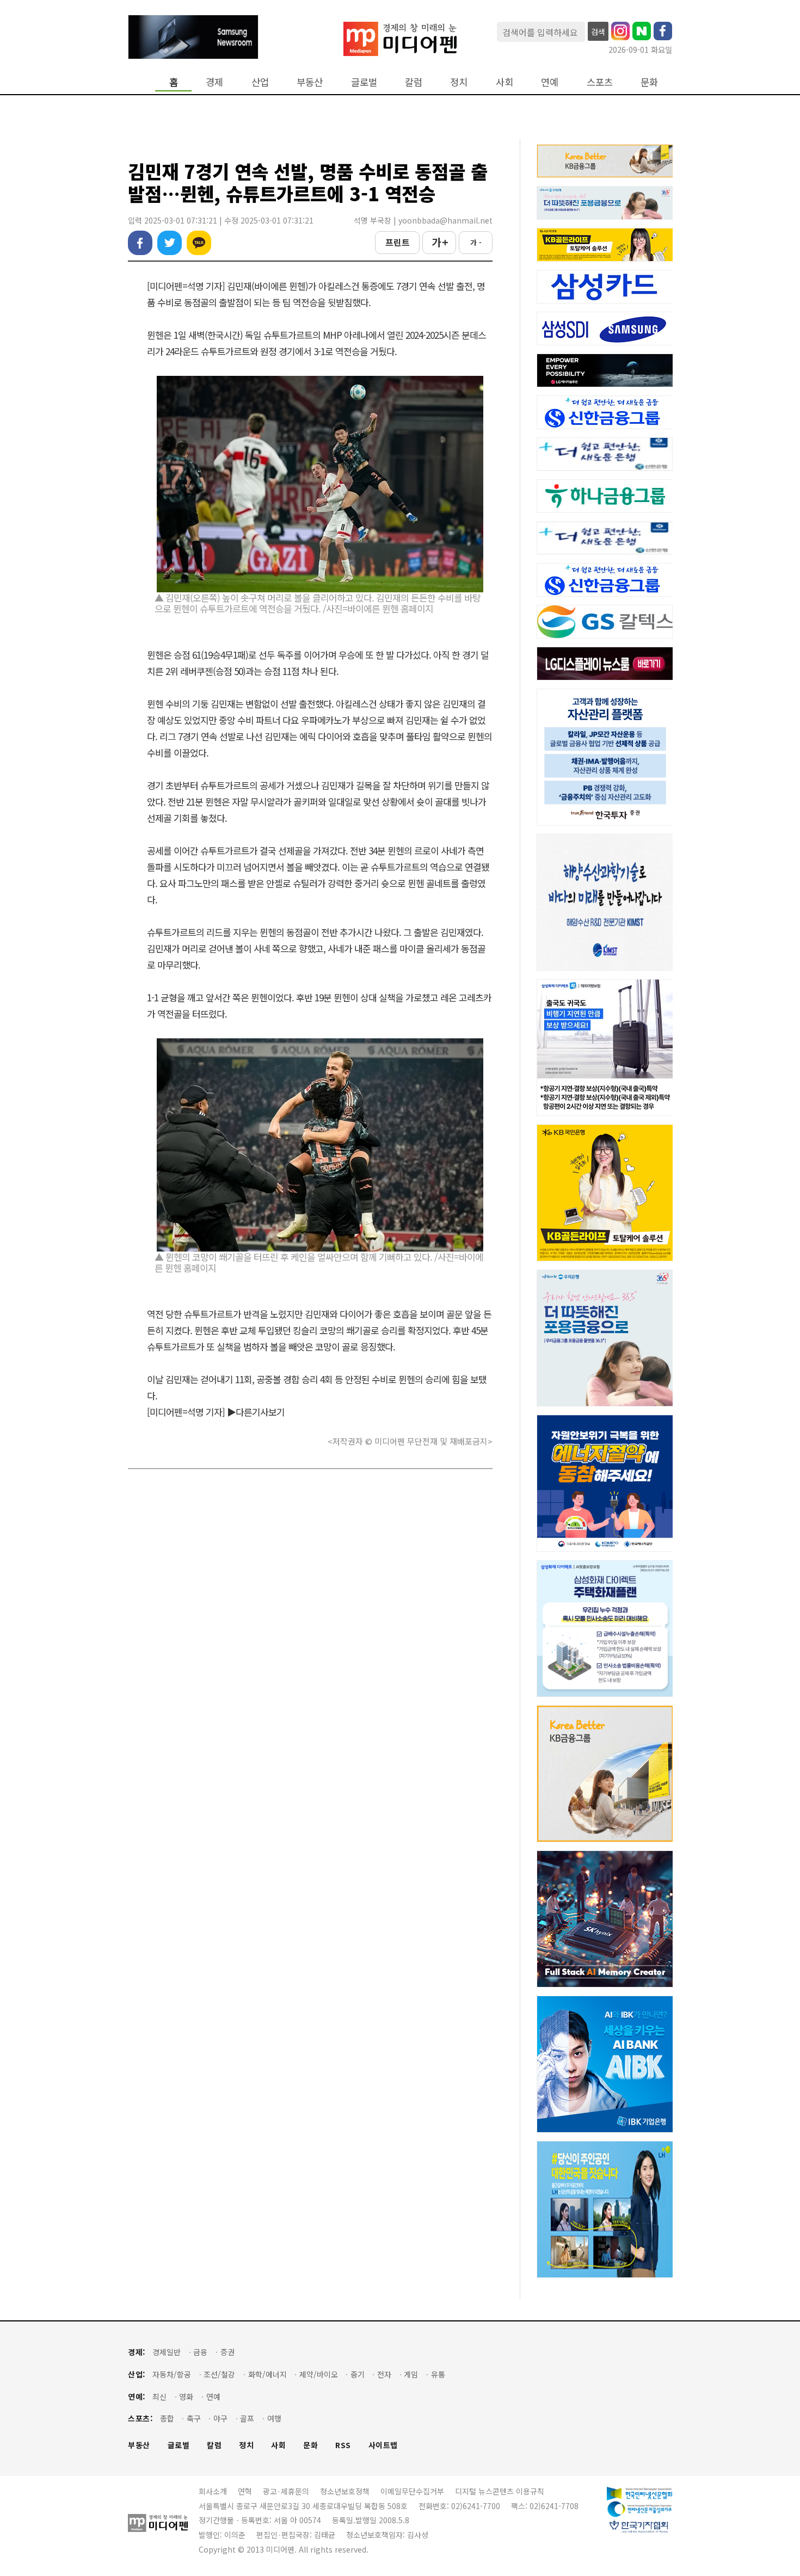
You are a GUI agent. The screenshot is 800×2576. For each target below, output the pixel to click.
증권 (227, 2352)
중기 (358, 2374)
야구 (220, 2419)
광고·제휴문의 (286, 2491)
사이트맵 (383, 2445)
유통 (438, 2374)
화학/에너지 (267, 2374)
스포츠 (600, 82)
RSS (343, 2445)
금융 (200, 2352)
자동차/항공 (172, 2374)
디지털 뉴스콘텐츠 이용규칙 (500, 2491)
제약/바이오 (319, 2374)
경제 (214, 82)
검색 (598, 32)
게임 (411, 2374)
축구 (194, 2419)
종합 (167, 2419)
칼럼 (414, 82)
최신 (159, 2397)
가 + (439, 242)
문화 (649, 82)
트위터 (170, 243)
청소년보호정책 (345, 2491)
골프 (247, 2419)
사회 (504, 82)
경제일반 (167, 2352)
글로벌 (364, 82)
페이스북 (140, 243)
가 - (476, 242)
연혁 (245, 2491)
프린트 (398, 242)
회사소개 (213, 2491)
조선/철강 (219, 2374)
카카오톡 (199, 243)
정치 (459, 82)
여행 (274, 2419)
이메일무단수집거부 (412, 2491)
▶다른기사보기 (256, 1412)
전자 (384, 2374)
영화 (186, 2397)
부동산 (310, 82)
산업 (260, 82)
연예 (550, 82)
